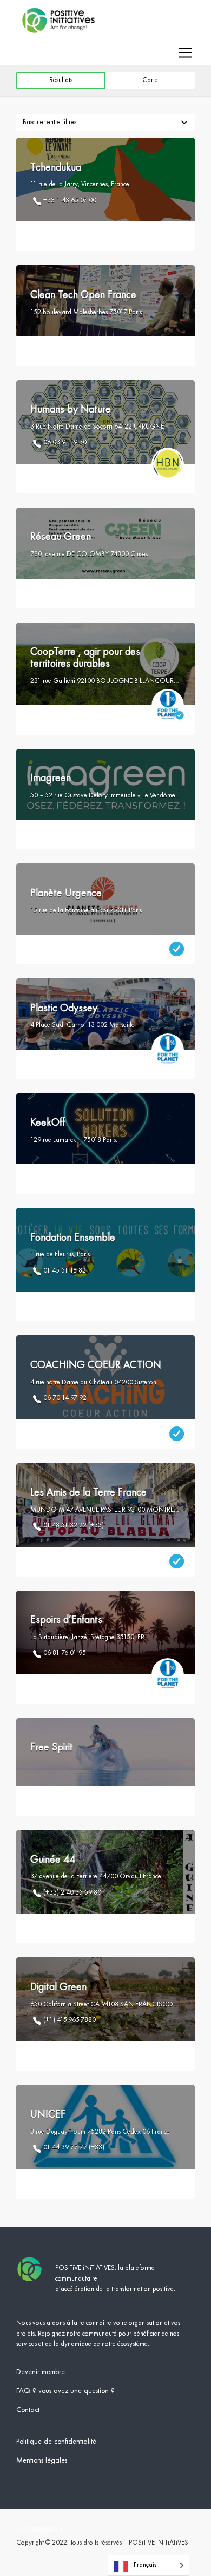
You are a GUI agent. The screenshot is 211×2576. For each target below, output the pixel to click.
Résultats (61, 80)
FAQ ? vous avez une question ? (65, 2391)
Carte (150, 80)
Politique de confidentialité (56, 2442)
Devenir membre (41, 2372)
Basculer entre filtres (50, 122)
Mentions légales (42, 2460)
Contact (28, 2410)
